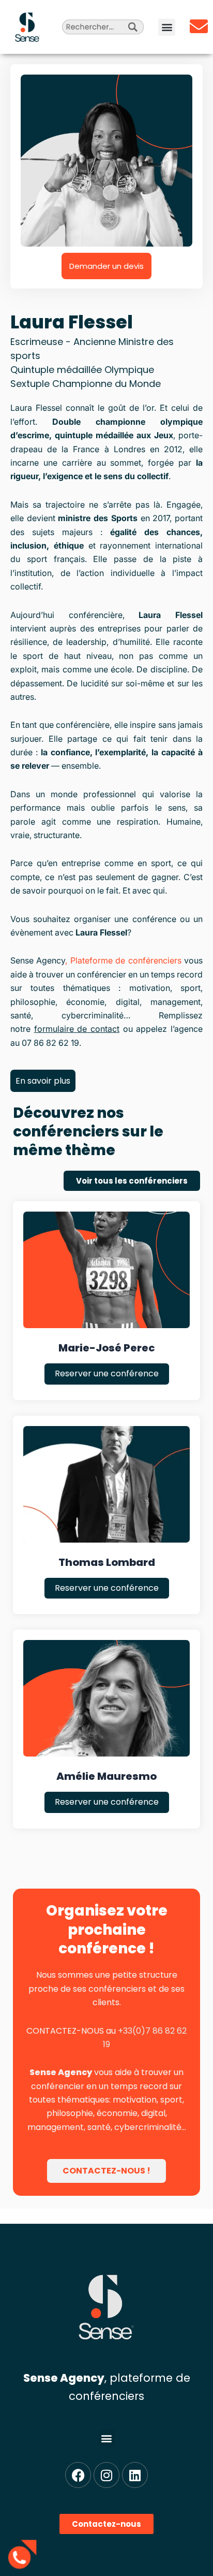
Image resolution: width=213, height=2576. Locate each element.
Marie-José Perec (107, 1348)
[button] (167, 27)
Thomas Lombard (107, 1562)
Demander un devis (106, 266)
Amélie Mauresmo (106, 1776)
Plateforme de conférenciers (126, 960)
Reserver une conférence (107, 1373)
